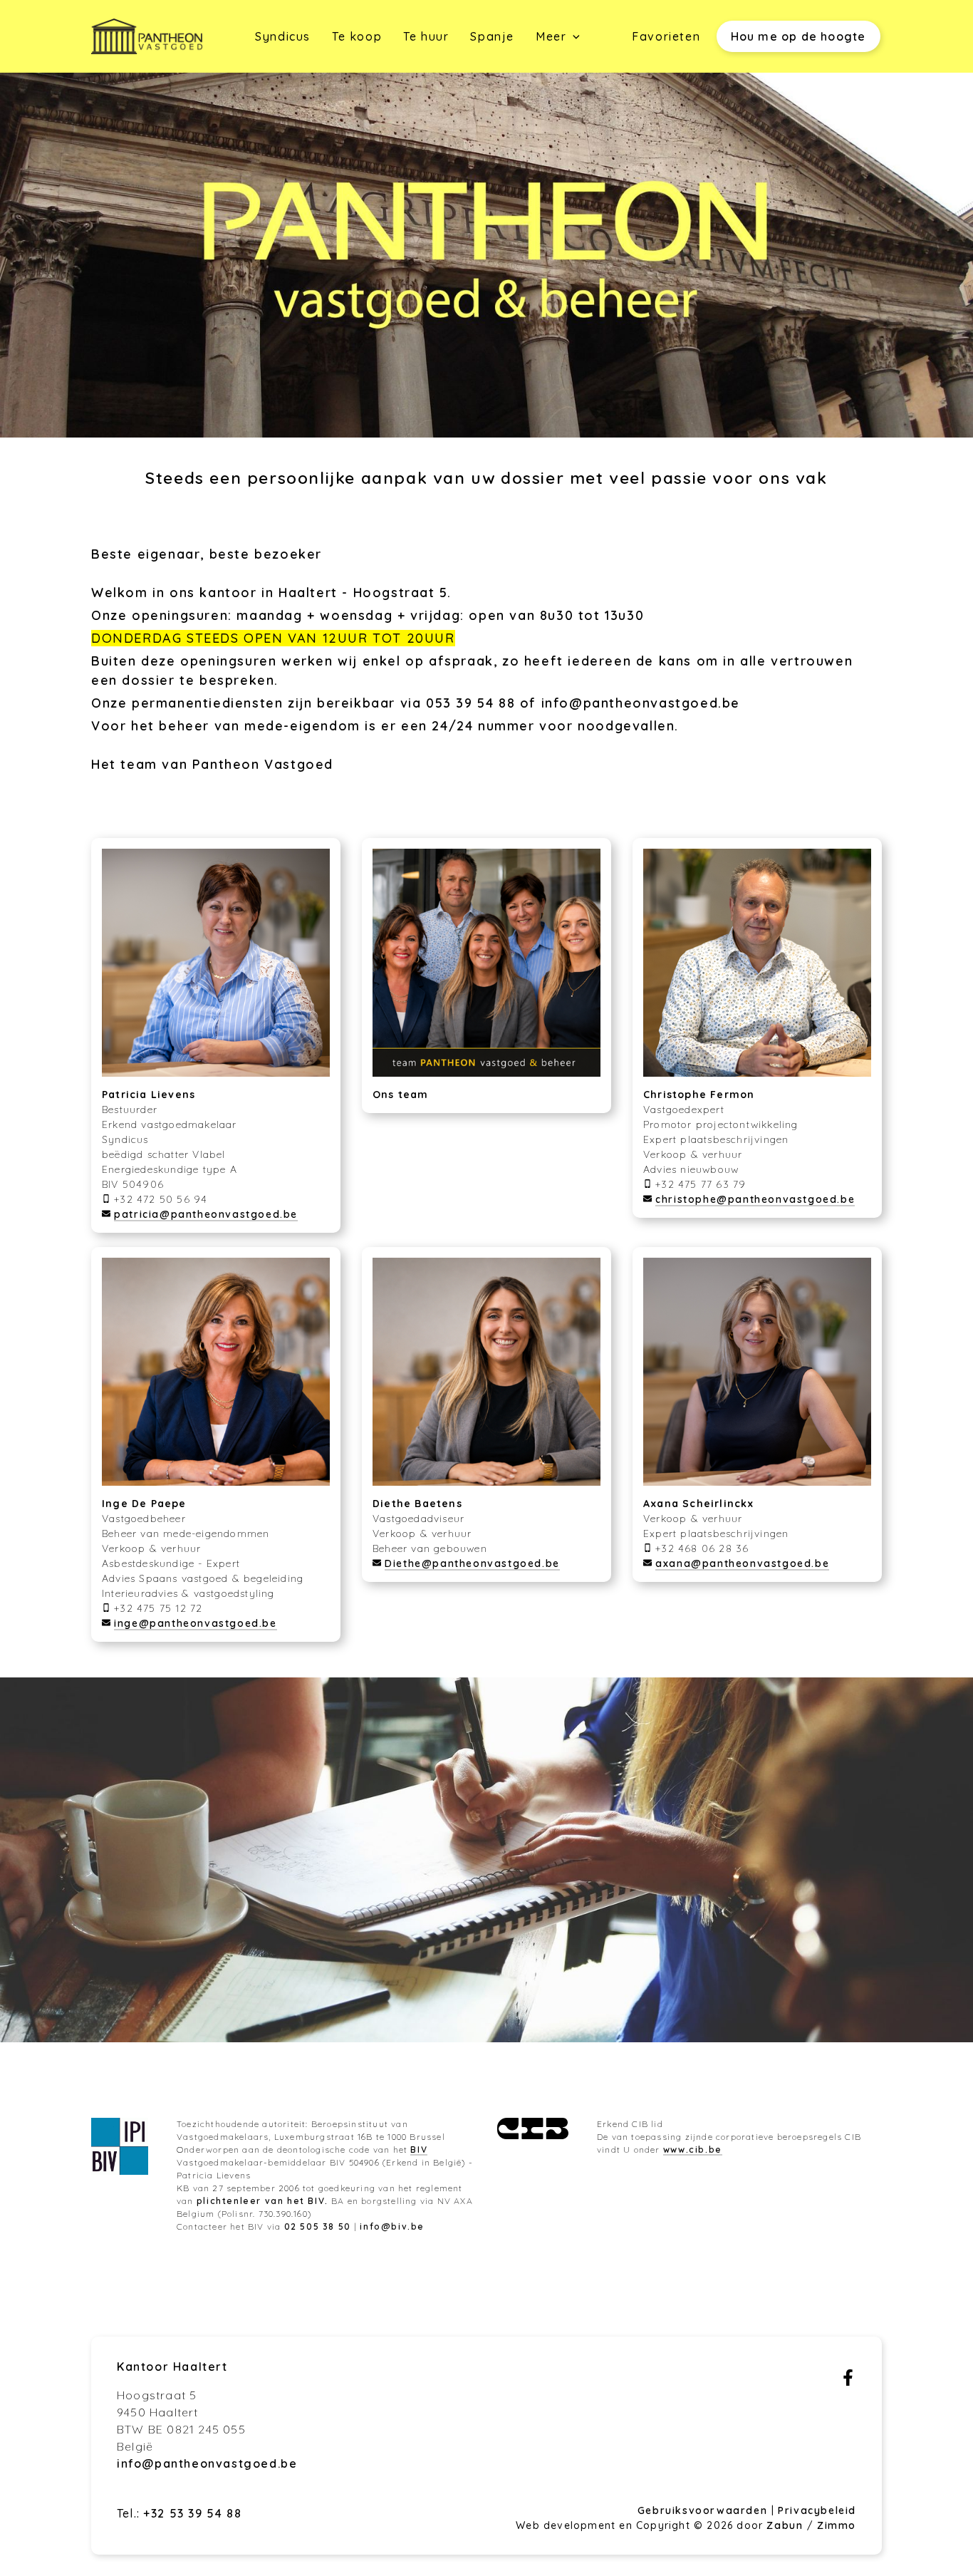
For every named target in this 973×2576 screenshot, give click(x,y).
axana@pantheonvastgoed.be (742, 1563)
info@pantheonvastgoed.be (641, 703)
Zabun (785, 2525)
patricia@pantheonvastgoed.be (206, 1214)
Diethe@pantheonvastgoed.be (472, 1563)
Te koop (357, 36)
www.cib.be (693, 2150)
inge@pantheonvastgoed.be (195, 1623)
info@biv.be (392, 2226)
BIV (419, 2150)
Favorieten (666, 36)
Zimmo (837, 2525)
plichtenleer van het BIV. (262, 2201)
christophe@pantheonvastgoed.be (755, 1199)
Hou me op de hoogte (798, 36)
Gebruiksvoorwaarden (704, 2510)
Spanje (492, 36)
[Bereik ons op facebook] (848, 2381)
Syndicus (283, 36)
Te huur (426, 36)
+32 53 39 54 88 (192, 2513)
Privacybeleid (817, 2510)
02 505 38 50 (318, 2226)
